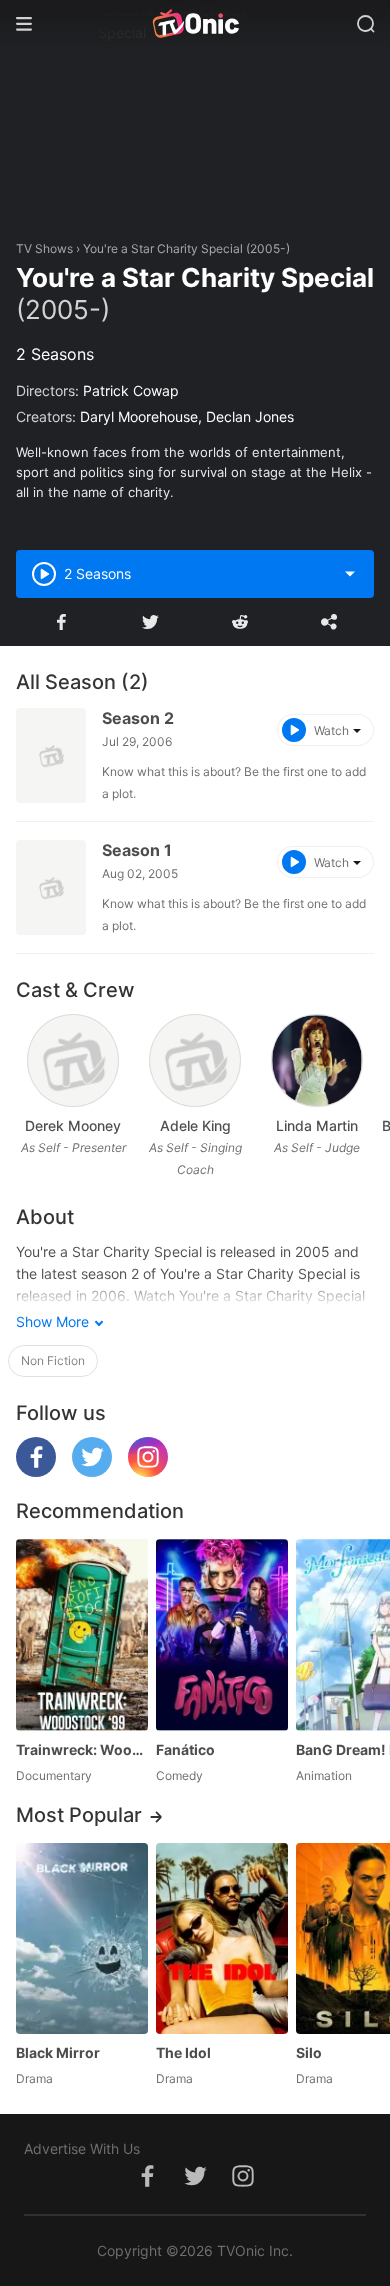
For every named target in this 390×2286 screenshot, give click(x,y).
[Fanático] (222, 1634)
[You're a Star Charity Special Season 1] (51, 887)
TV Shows (44, 248)
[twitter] (92, 1471)
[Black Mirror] (82, 1938)
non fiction (53, 1360)
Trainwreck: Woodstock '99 (82, 1749)
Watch (331, 730)
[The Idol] (222, 1938)
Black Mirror (58, 2052)
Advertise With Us (82, 2148)
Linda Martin (317, 1125)
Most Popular (79, 1815)
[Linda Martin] (316, 1060)
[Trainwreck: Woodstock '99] (82, 1634)
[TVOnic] (195, 24)
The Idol (183, 2052)
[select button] (350, 574)
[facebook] (36, 1471)
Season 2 (138, 718)
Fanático (185, 1749)
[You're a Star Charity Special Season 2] (51, 755)
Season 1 (137, 850)
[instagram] (148, 1471)
